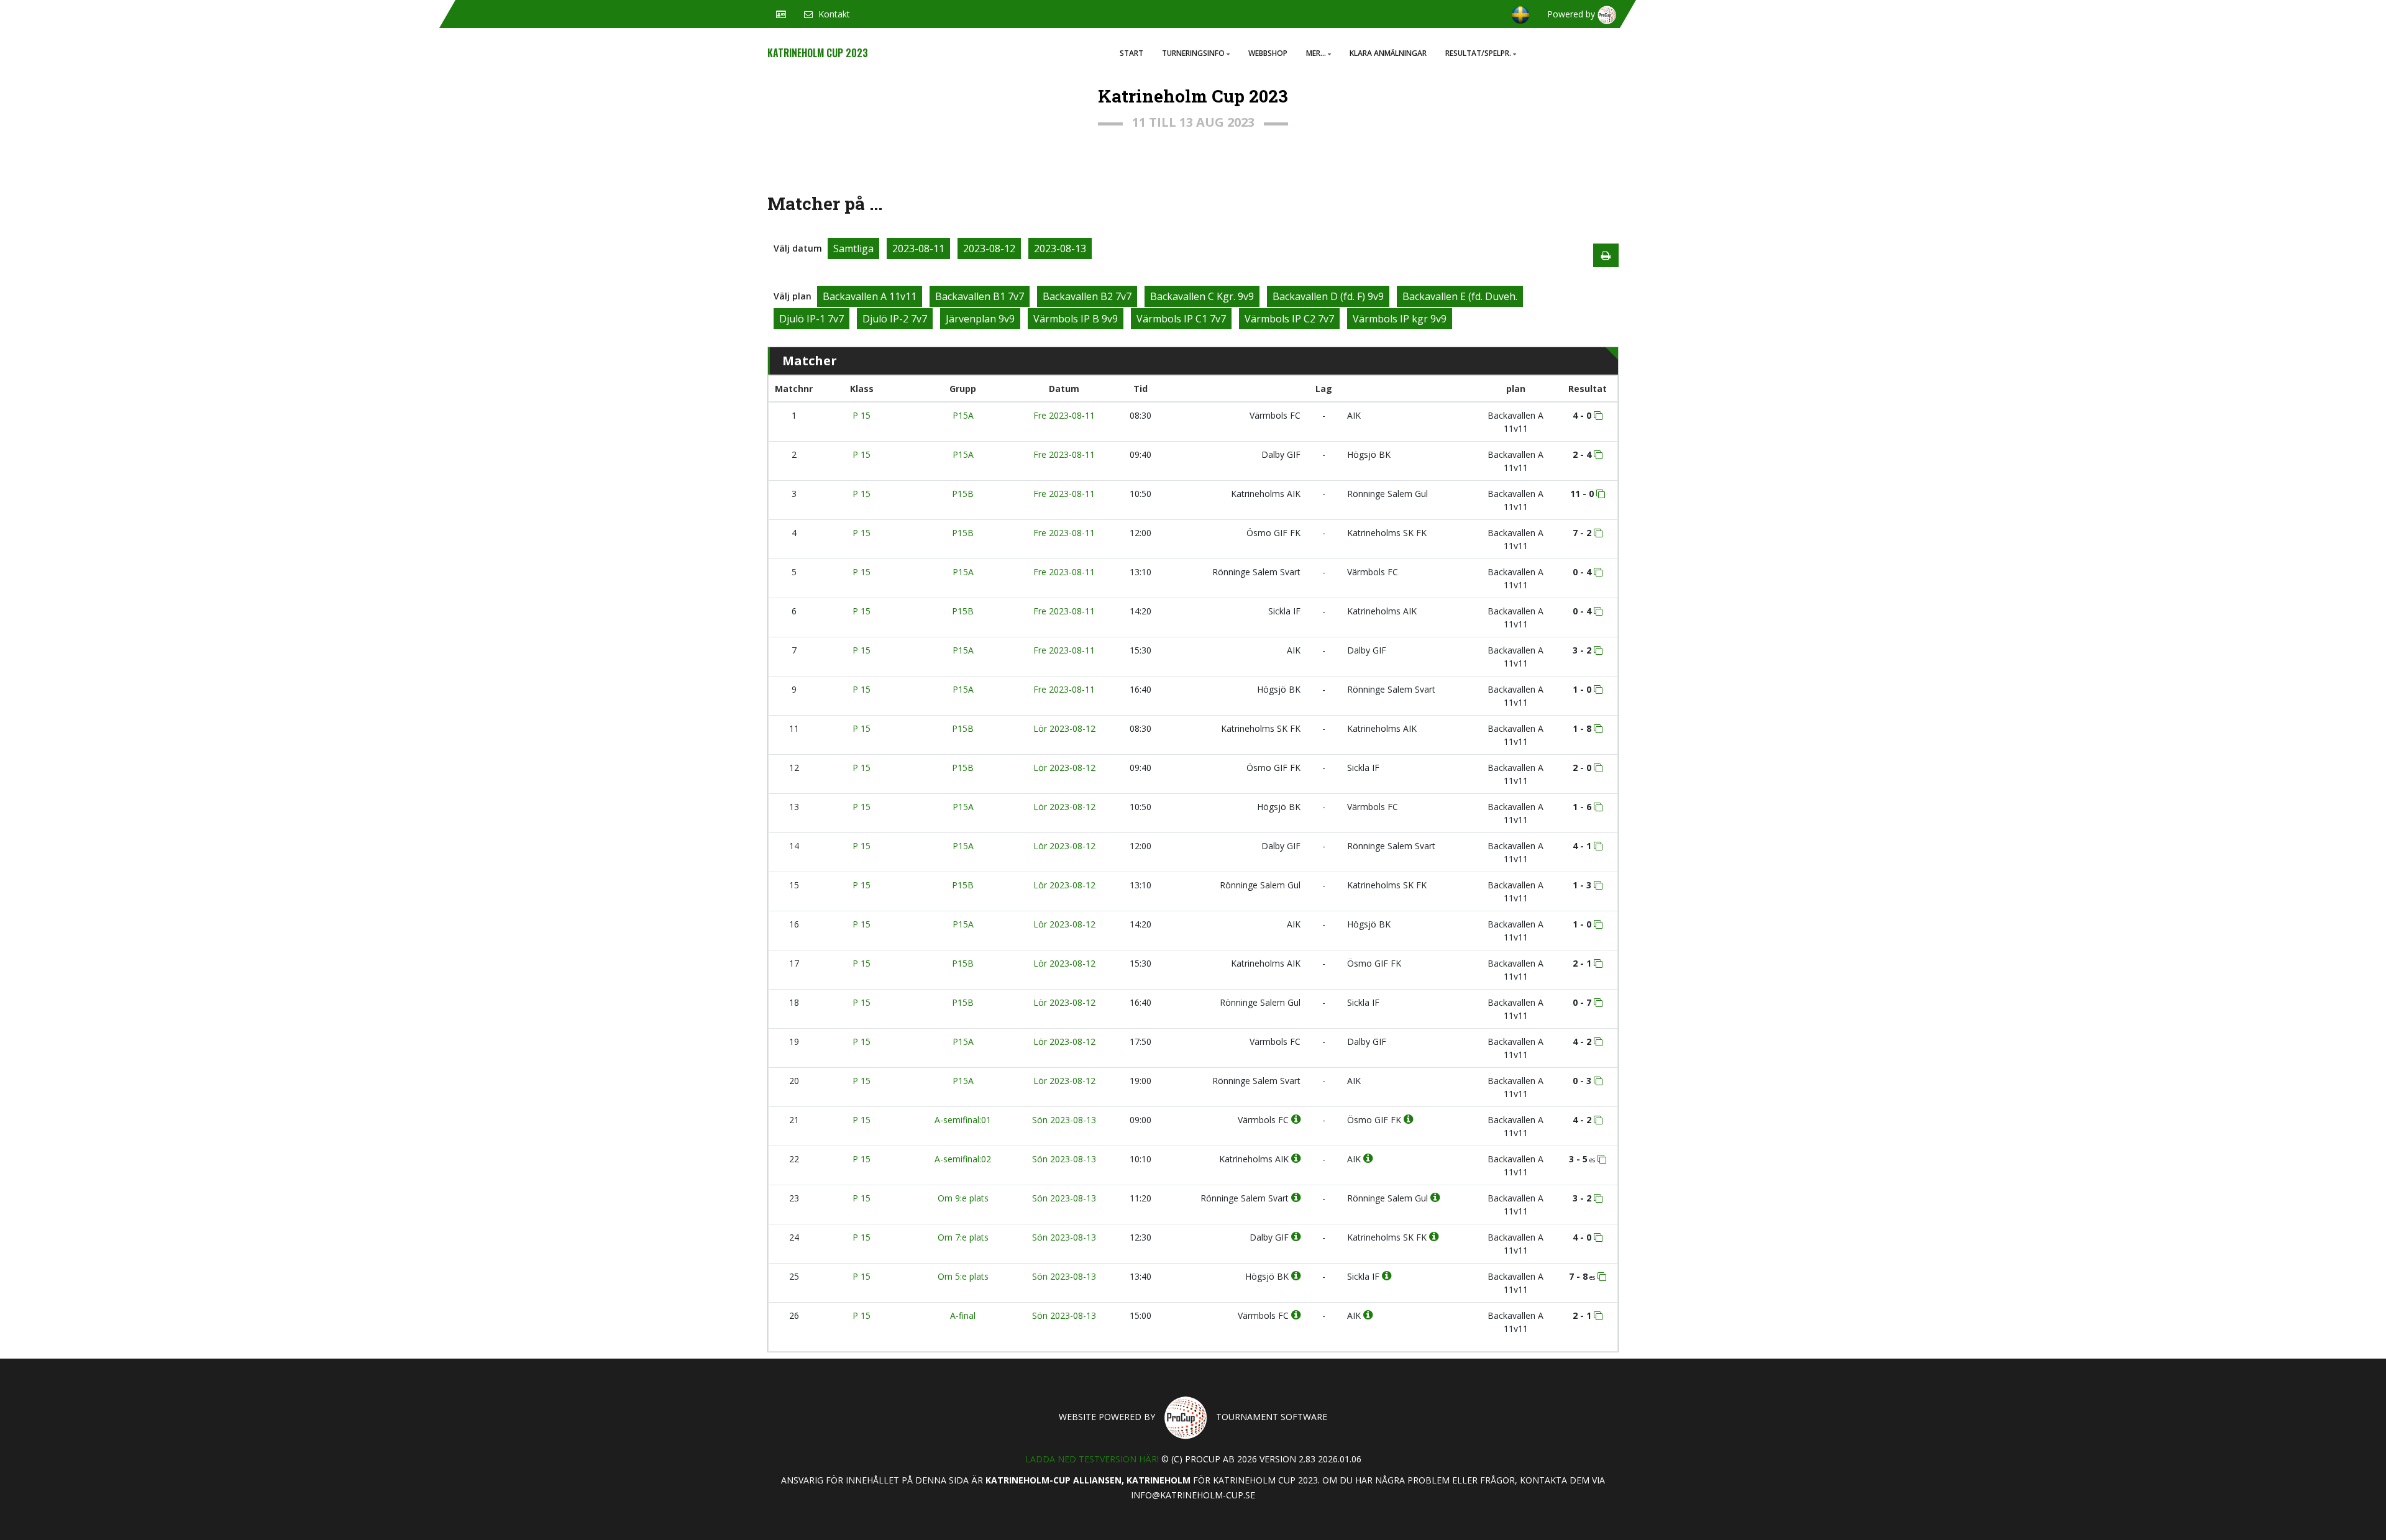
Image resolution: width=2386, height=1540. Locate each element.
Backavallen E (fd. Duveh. (1460, 296)
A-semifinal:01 (963, 1120)
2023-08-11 (918, 248)
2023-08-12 (989, 248)
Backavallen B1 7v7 (980, 296)
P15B (963, 494)
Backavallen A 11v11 (870, 296)
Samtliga (853, 248)
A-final (963, 1315)
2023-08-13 (1060, 248)
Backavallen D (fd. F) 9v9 (1328, 296)
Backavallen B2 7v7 (1087, 296)
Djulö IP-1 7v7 (811, 319)
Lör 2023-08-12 (1064, 728)
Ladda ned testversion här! (1092, 1459)
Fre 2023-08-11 (1064, 415)
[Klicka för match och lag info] (1598, 416)
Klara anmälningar (1388, 53)
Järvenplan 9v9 (980, 319)
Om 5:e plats (963, 1276)
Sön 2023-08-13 (1064, 1120)
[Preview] (1606, 255)
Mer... (1316, 53)
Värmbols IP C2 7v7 (1289, 319)
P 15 (862, 415)
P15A (963, 415)
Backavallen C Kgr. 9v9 (1202, 296)
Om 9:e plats (963, 1198)
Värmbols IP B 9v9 (1076, 319)
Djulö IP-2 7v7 (895, 319)
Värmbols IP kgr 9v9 (1400, 319)
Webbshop (1268, 53)
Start (1131, 53)
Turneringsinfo (1193, 53)
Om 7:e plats (963, 1237)
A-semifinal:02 (963, 1159)
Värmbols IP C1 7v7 (1181, 319)
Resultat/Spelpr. (1478, 53)
